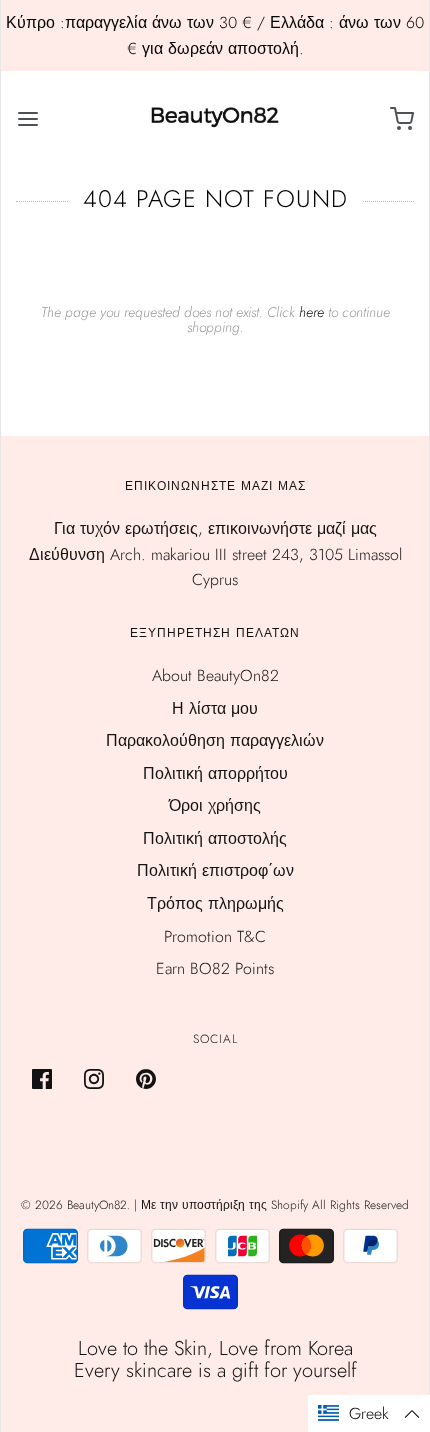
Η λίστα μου (215, 708)
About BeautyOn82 (215, 675)
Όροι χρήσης (215, 805)
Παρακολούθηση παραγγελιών (215, 740)
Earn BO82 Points (215, 968)
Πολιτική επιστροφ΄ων (215, 870)
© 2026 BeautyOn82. (77, 1205)
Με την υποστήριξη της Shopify (224, 1205)
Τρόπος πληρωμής (215, 903)
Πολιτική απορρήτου (215, 773)
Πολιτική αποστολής (215, 838)
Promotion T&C (215, 936)
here (311, 312)
